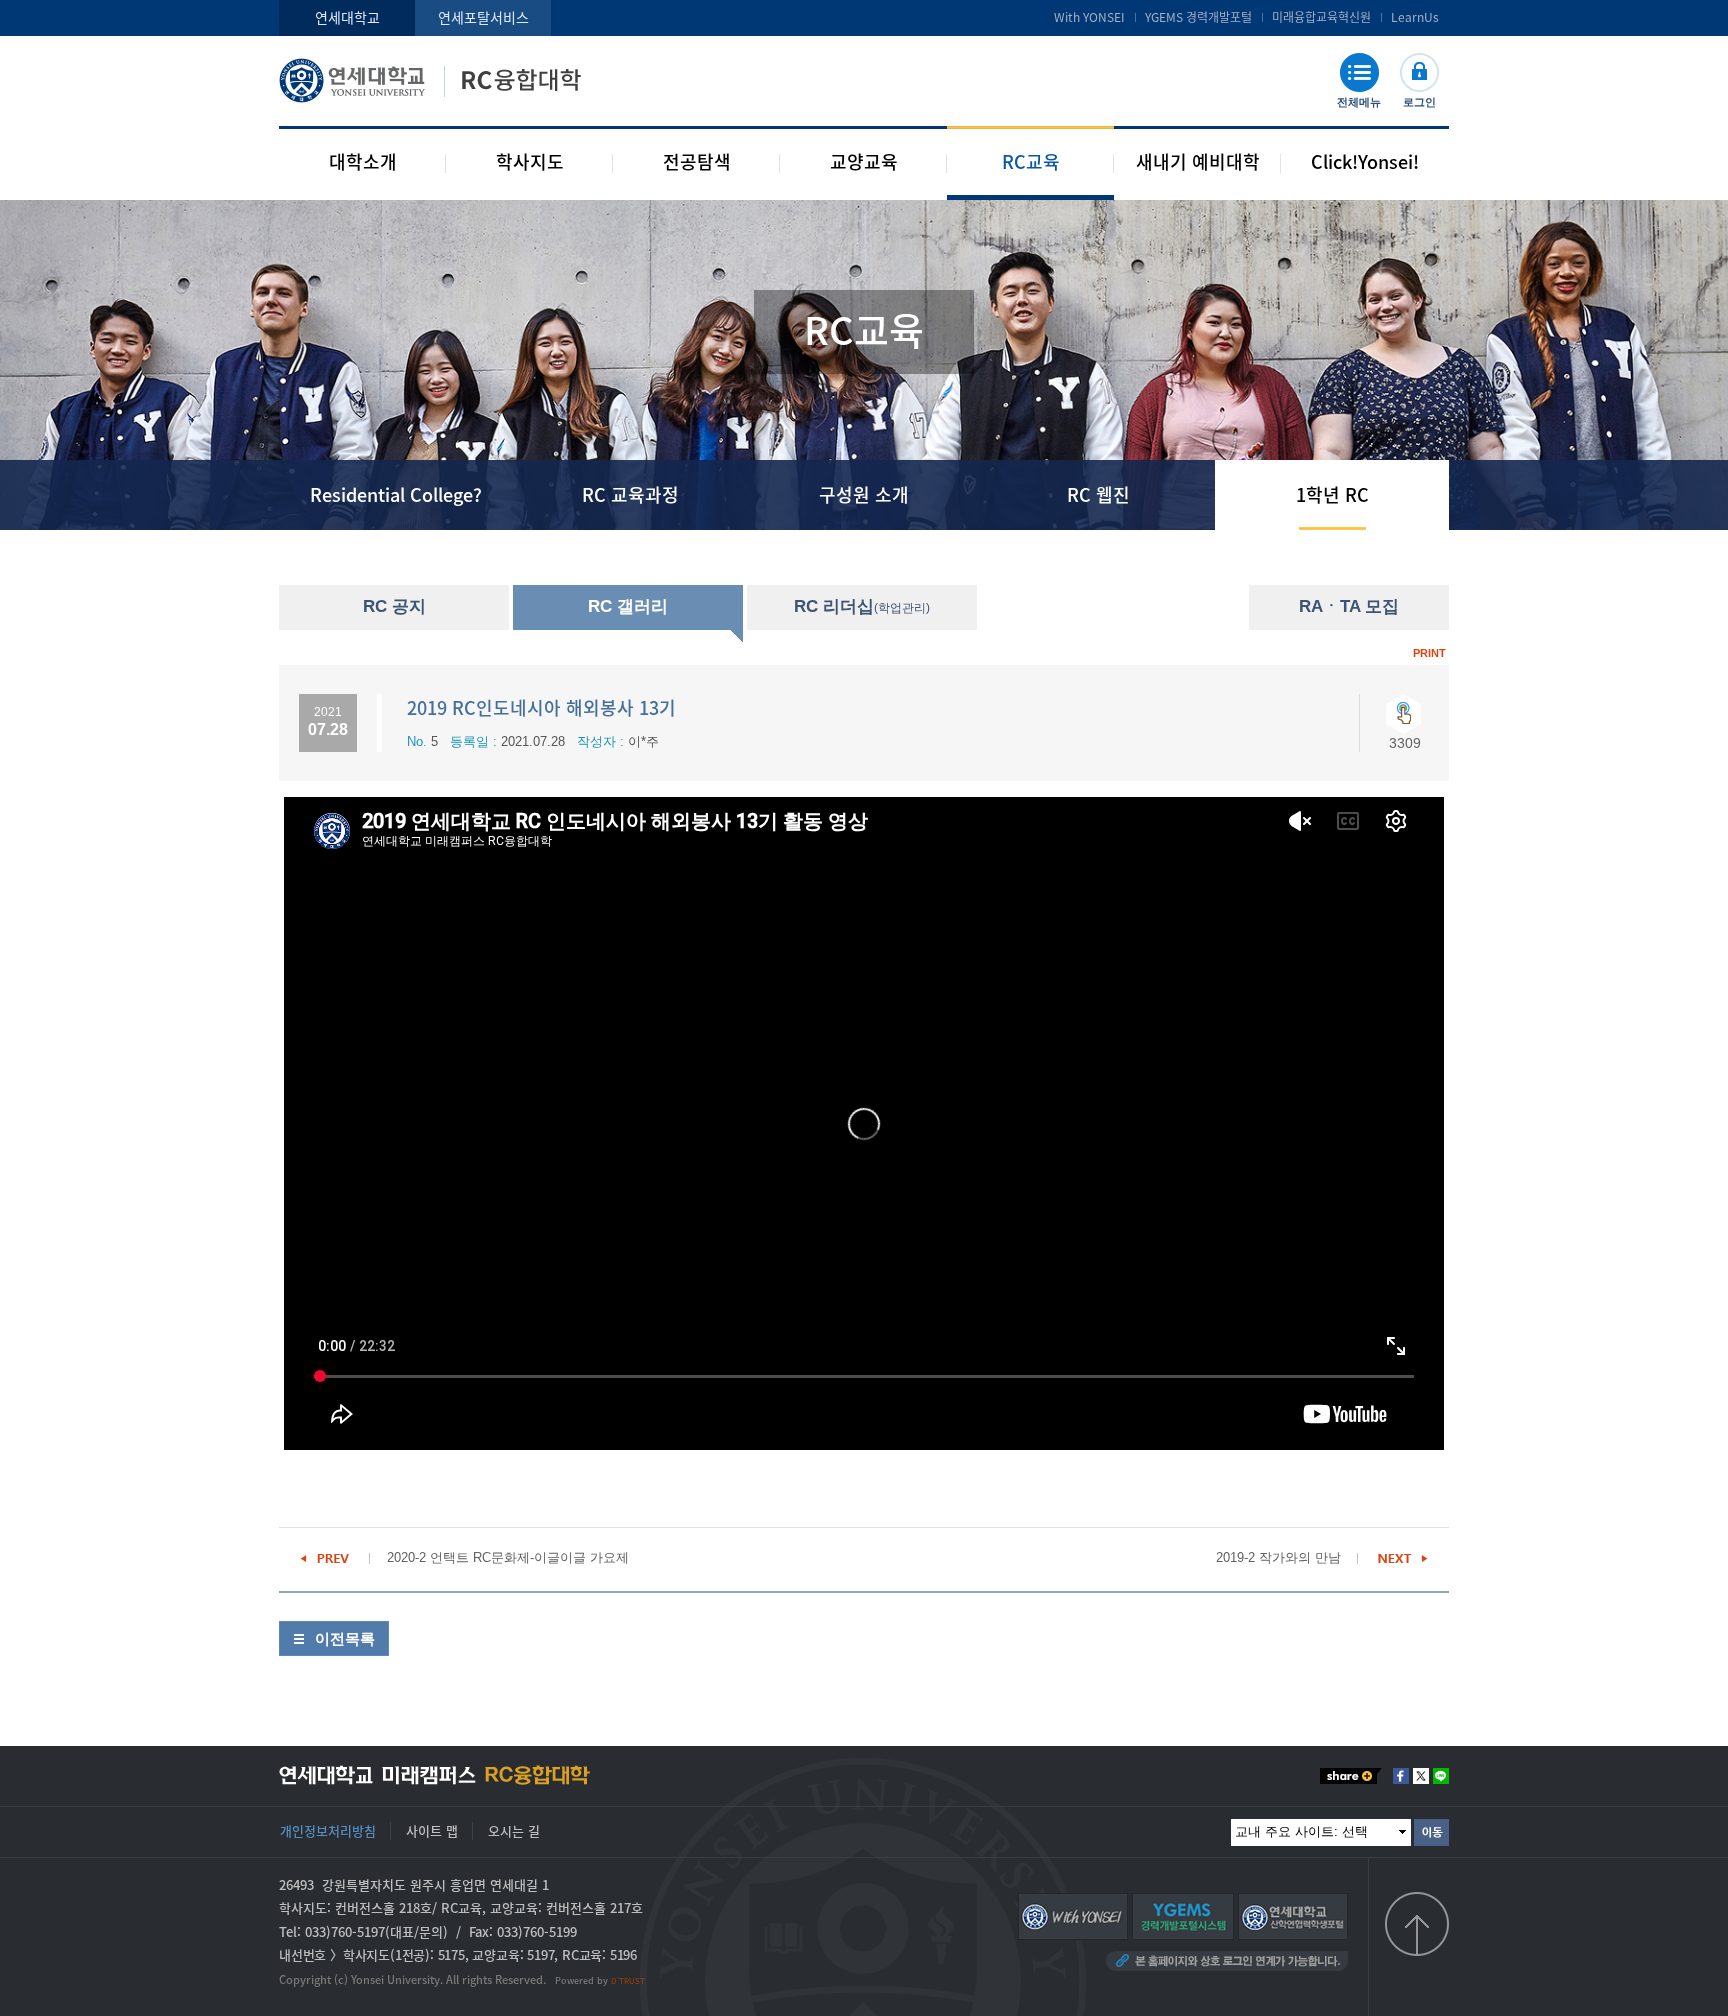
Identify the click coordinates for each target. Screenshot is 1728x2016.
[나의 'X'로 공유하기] (1421, 1776)
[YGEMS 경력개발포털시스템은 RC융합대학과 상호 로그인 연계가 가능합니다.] (1183, 1916)
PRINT (1429, 653)
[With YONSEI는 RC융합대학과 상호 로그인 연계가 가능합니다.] (1073, 1916)
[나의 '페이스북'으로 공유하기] (1401, 1776)
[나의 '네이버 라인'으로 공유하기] (1441, 1776)
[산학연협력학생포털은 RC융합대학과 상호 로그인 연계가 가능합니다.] (1293, 1916)
